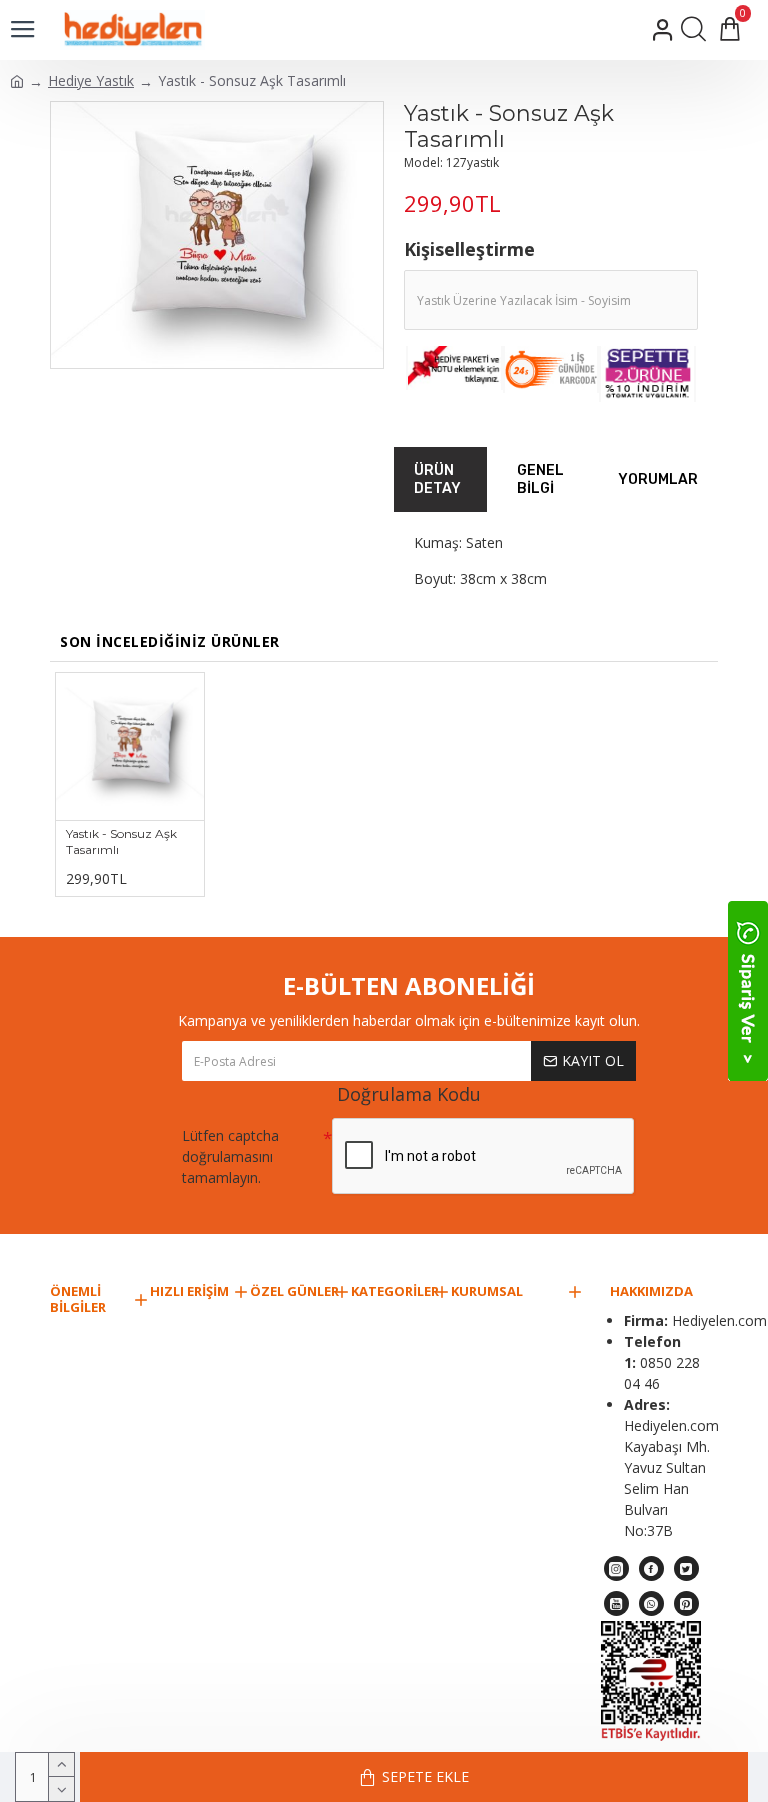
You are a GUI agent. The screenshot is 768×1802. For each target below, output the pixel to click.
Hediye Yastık (91, 80)
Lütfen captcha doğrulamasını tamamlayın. (230, 1156)
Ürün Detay (437, 479)
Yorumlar (658, 479)
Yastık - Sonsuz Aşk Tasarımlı (121, 841)
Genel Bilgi (540, 479)
